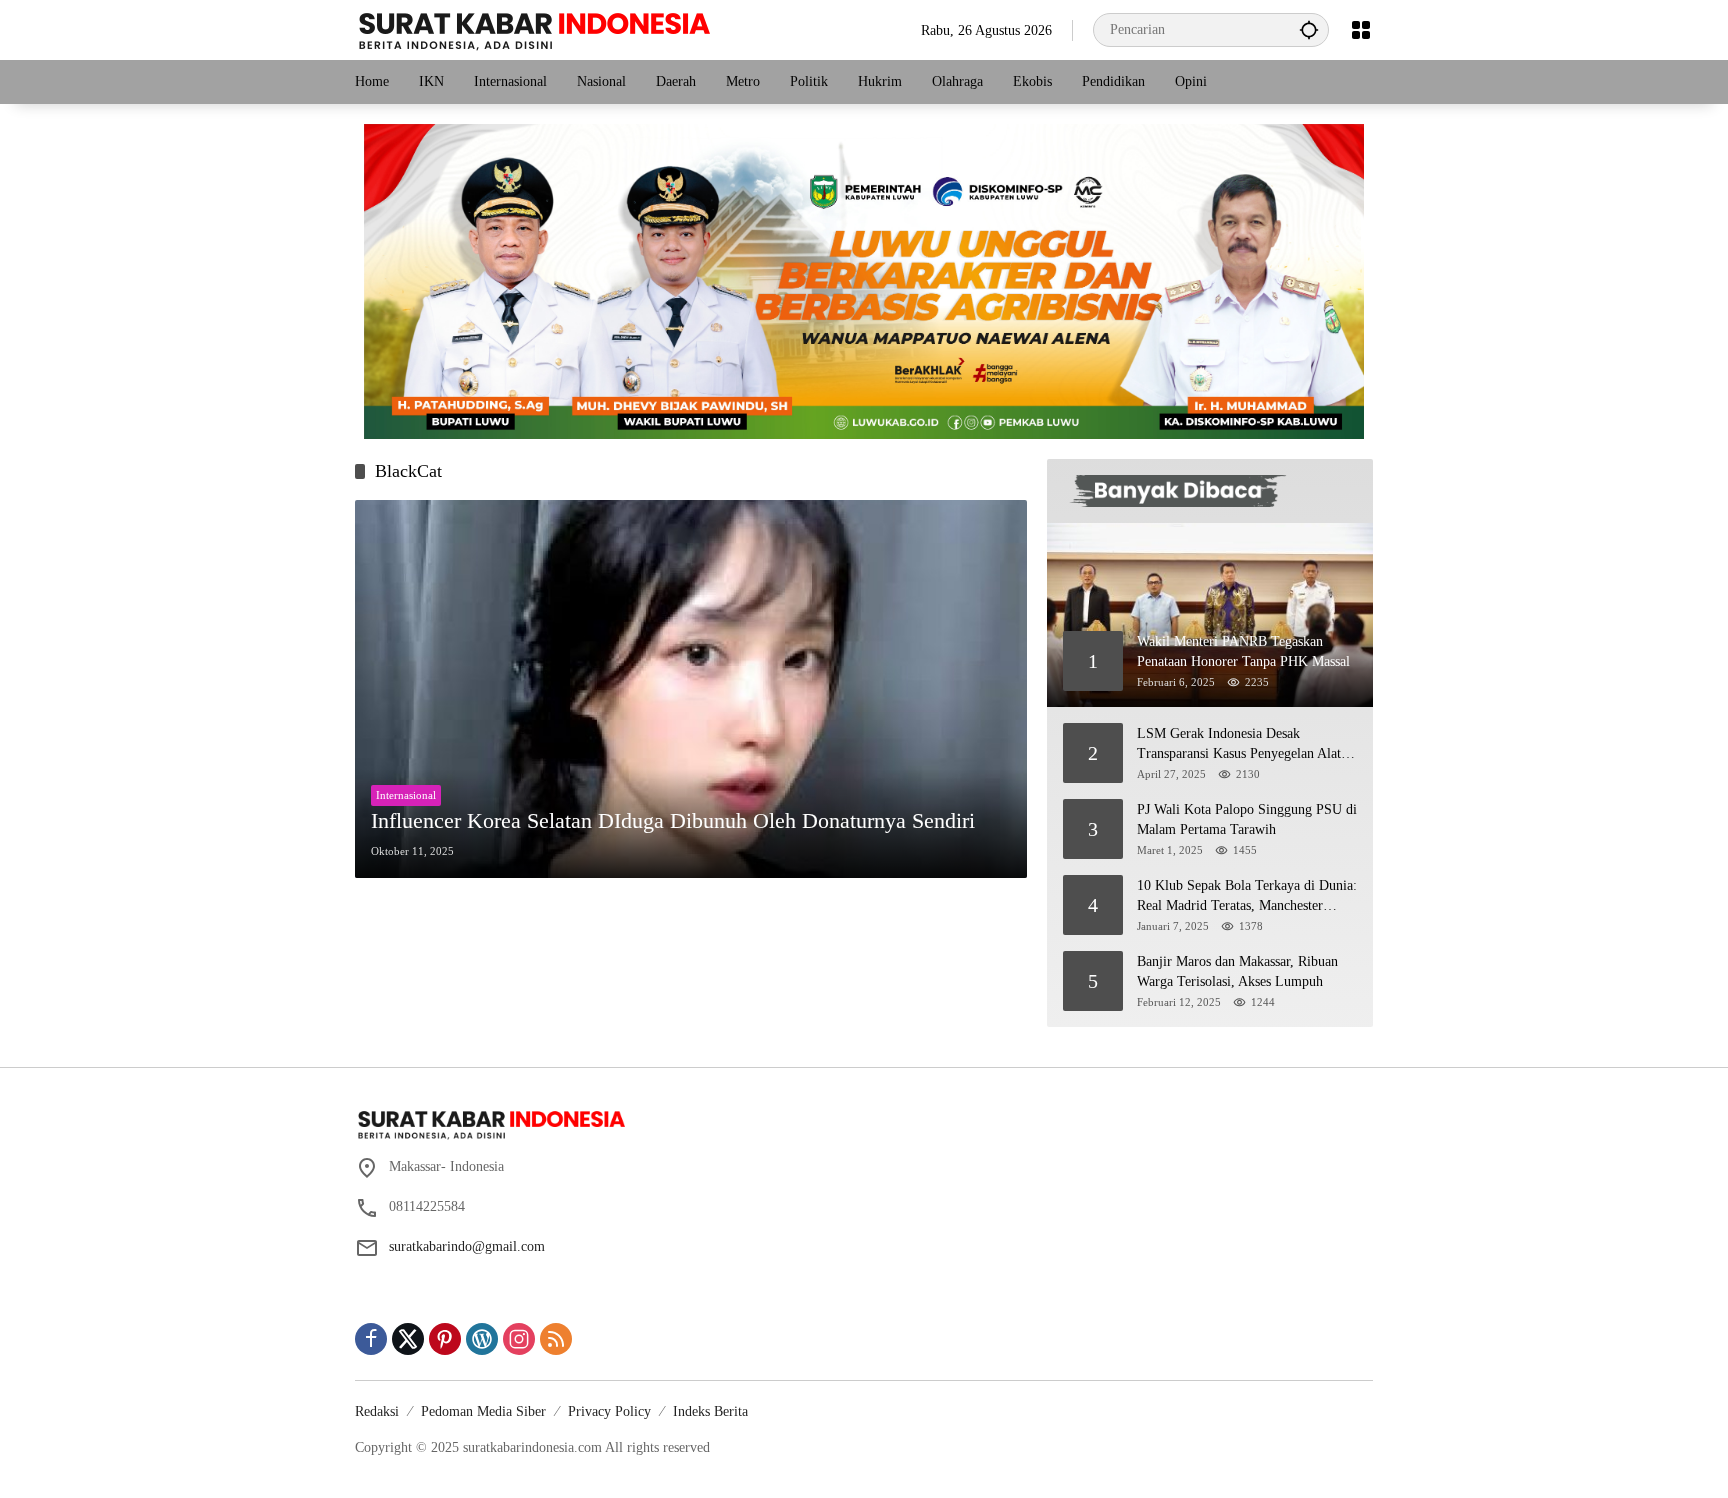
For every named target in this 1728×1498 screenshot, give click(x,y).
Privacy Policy (609, 1411)
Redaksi (377, 1411)
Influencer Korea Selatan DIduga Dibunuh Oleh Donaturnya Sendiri (673, 820)
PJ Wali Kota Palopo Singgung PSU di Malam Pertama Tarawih (1247, 819)
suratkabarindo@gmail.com (467, 1246)
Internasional (406, 795)
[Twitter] (408, 1339)
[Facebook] (371, 1339)
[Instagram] (519, 1339)
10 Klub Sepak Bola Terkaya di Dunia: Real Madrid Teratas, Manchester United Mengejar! (1247, 896)
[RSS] (556, 1339)
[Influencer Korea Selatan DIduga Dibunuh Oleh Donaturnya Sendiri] (691, 689)
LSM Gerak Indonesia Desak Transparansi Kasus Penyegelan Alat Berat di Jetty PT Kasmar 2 (1239, 744)
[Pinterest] (445, 1339)
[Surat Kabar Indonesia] (532, 28)
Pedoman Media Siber (483, 1411)
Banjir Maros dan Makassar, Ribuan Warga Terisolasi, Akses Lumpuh (1237, 971)
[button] (1309, 29)
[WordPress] (482, 1339)
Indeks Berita (710, 1411)
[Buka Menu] (1361, 30)
